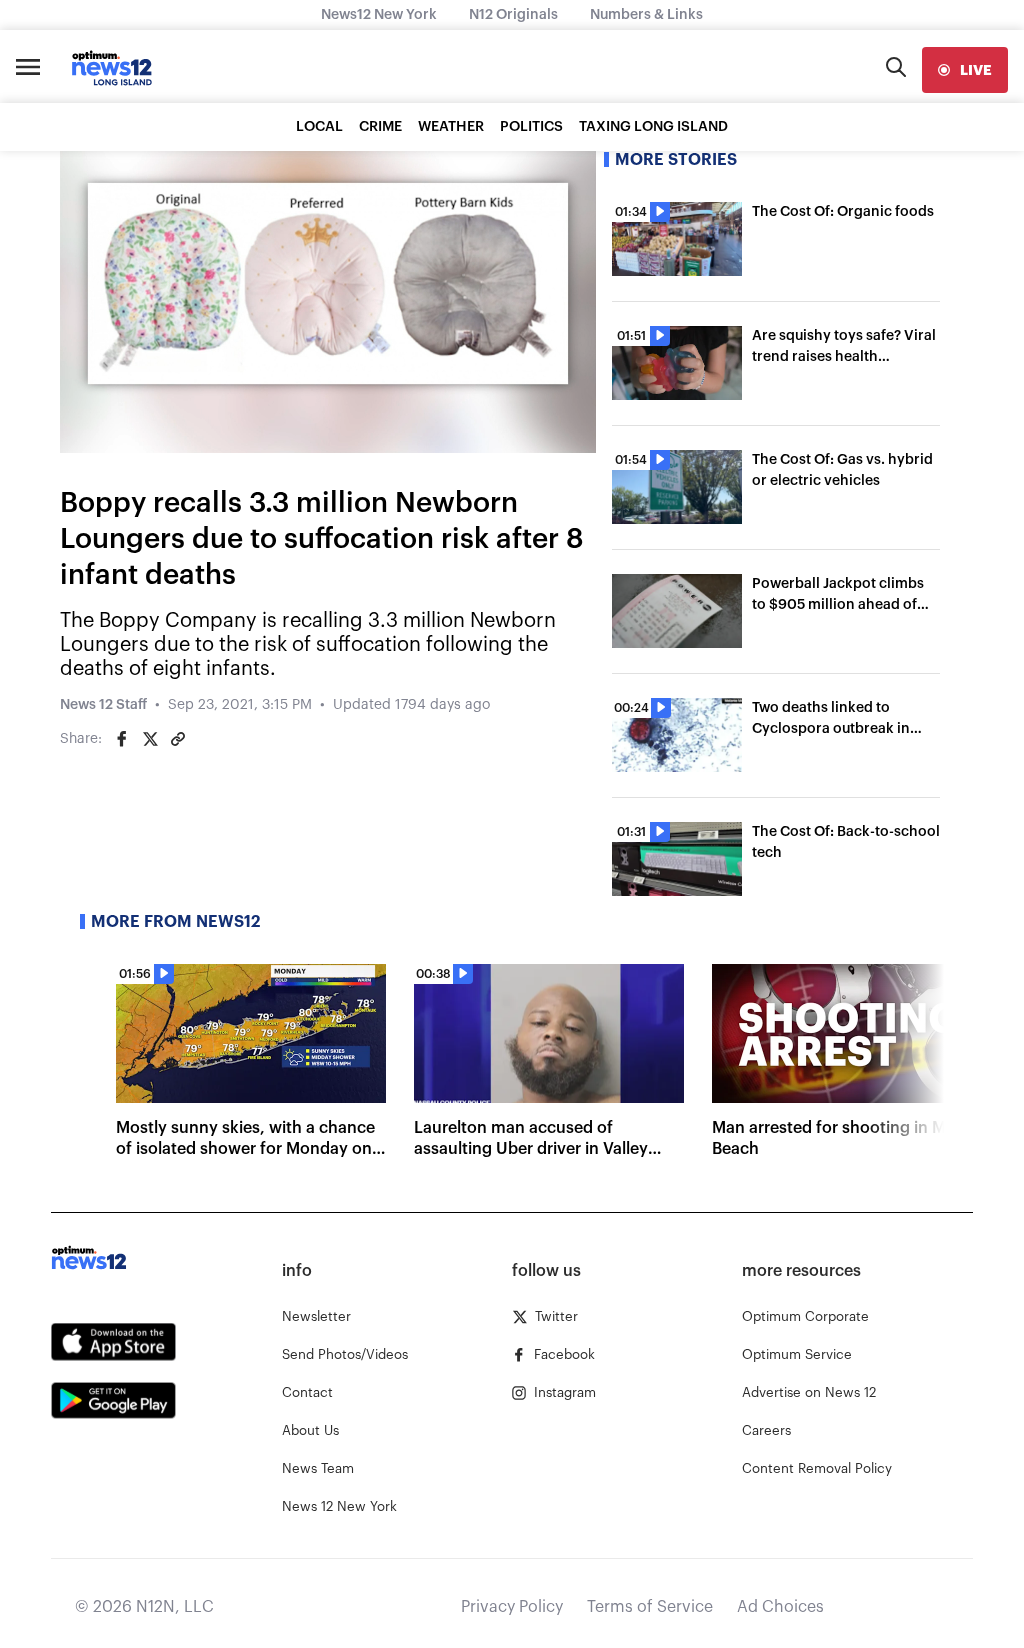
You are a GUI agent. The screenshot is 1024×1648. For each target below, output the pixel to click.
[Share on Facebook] (122, 739)
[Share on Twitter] (150, 739)
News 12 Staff (103, 705)
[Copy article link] (178, 739)
